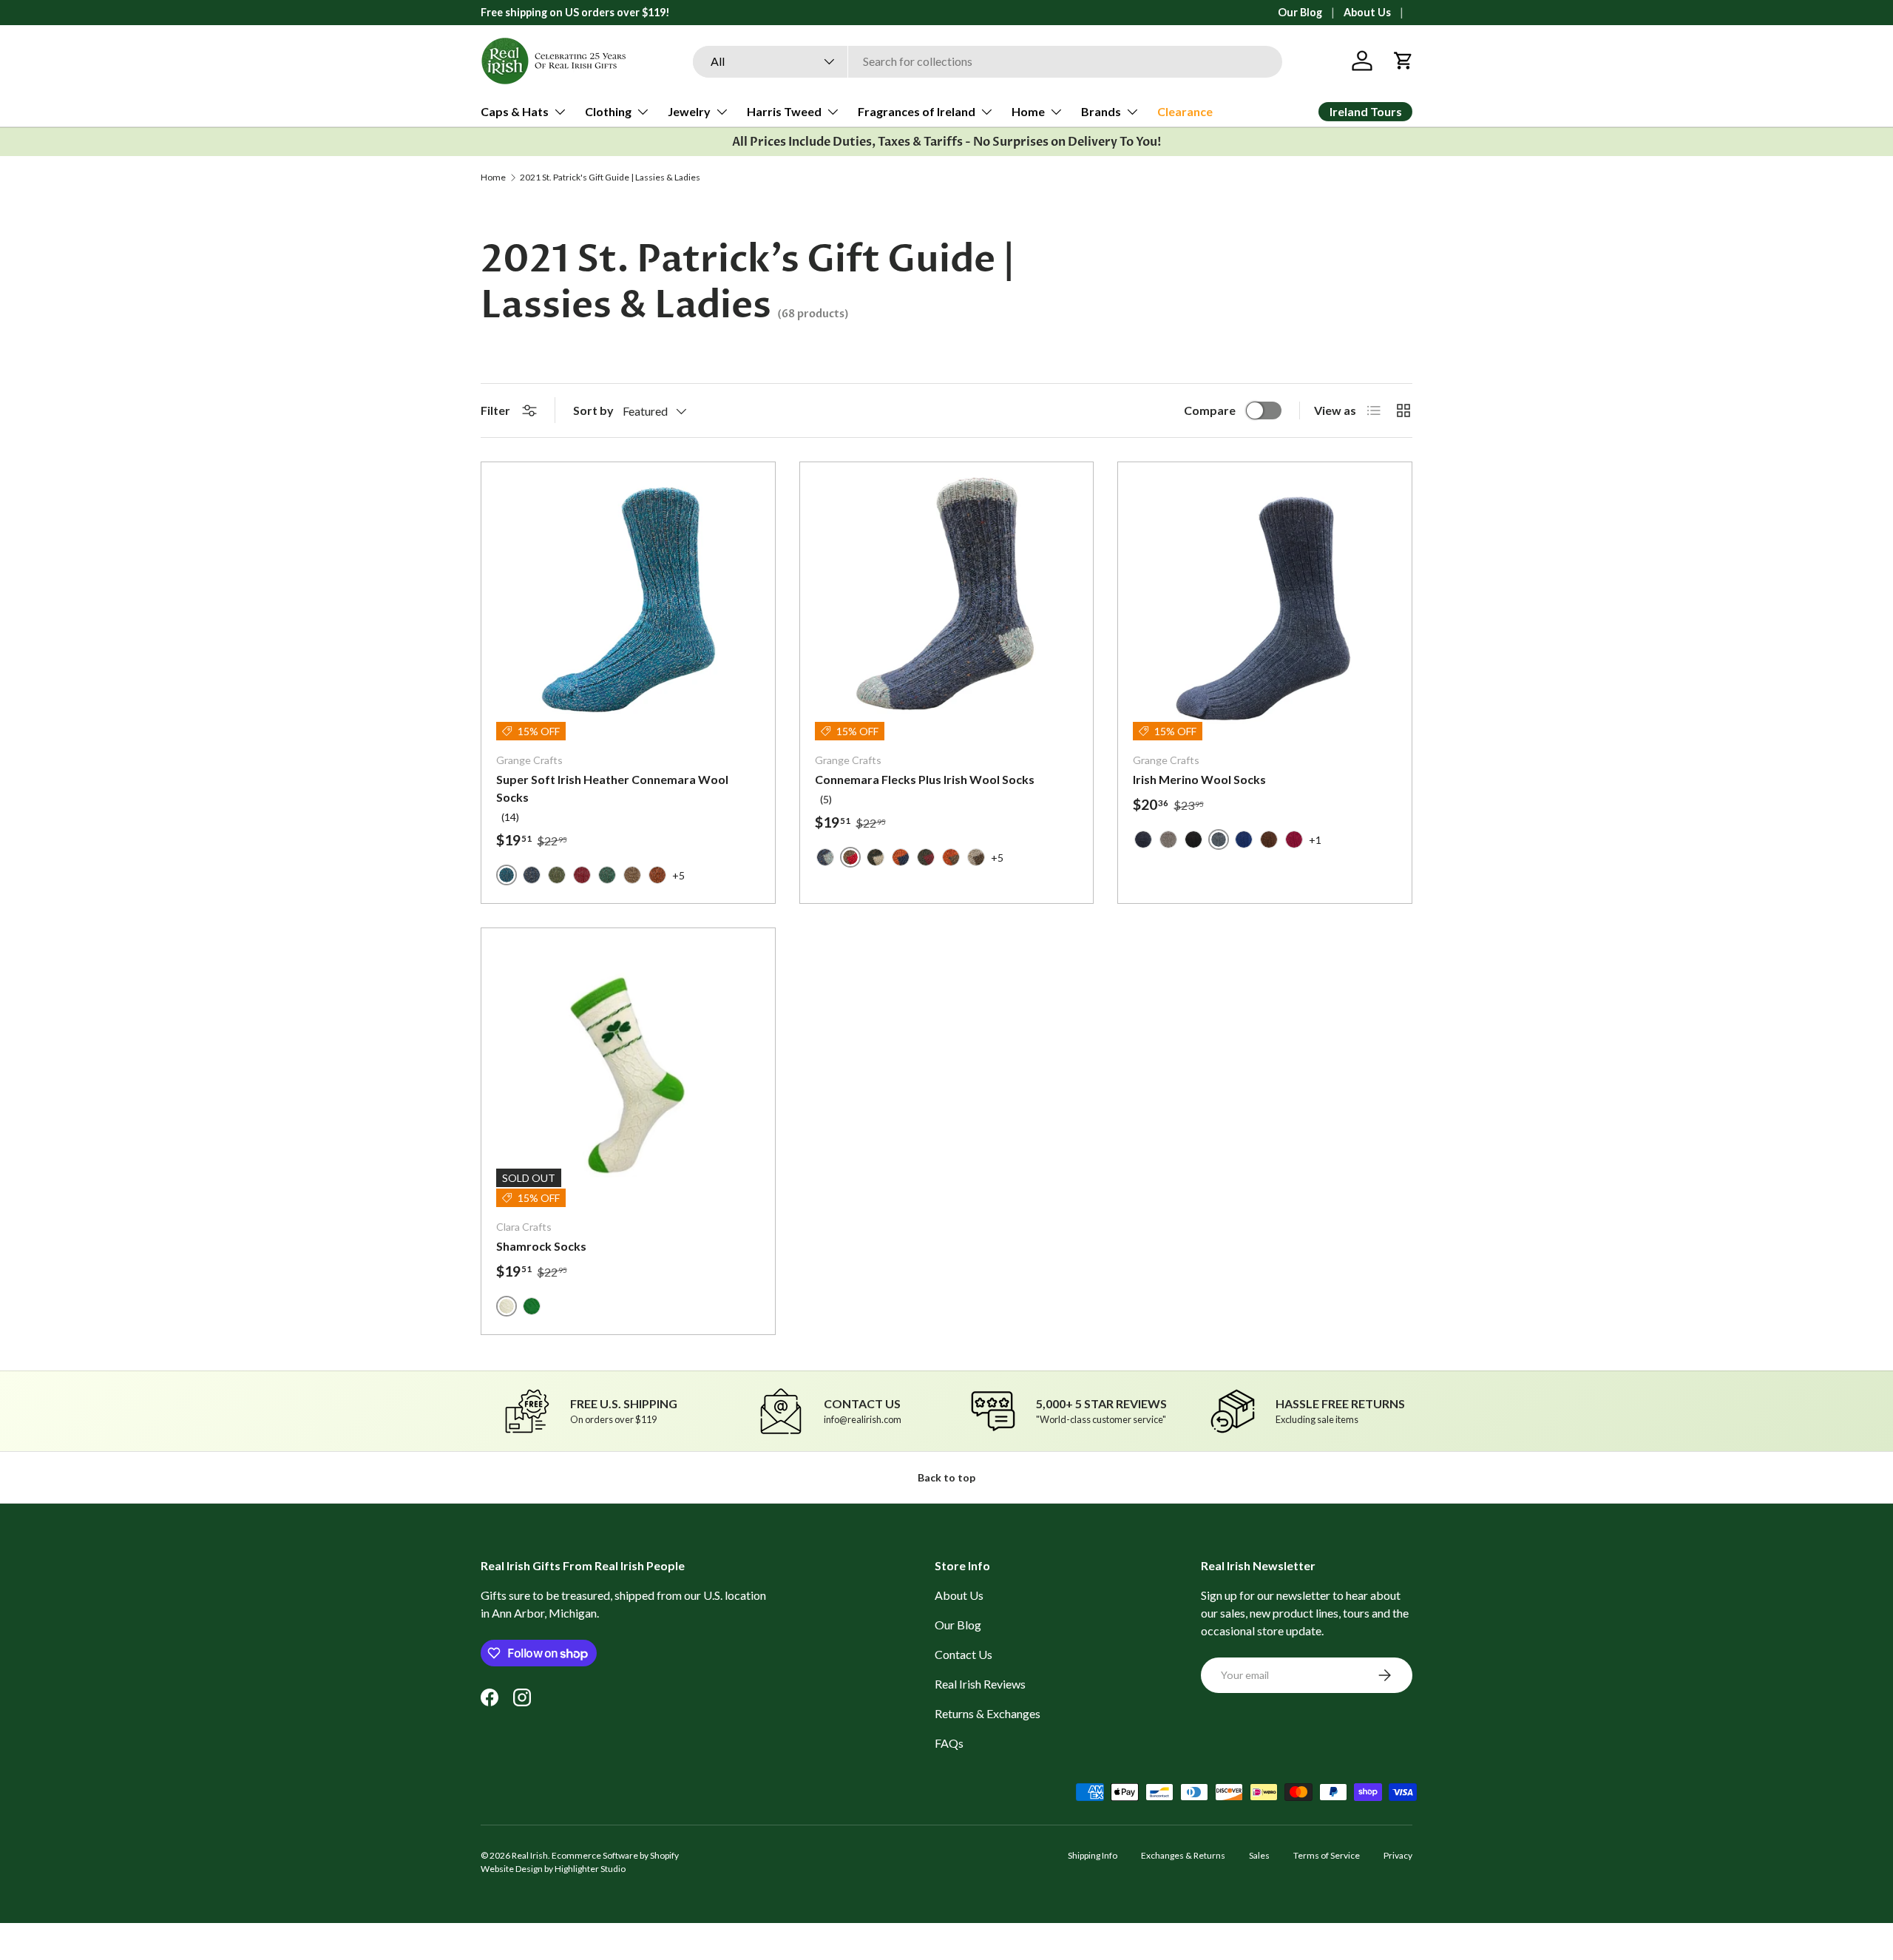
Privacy (1398, 1855)
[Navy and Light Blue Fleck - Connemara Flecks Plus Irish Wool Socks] (825, 857)
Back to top (946, 1477)
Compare (1210, 410)
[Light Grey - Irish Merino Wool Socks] (1168, 839)
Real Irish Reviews (980, 1684)
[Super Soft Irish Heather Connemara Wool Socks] (628, 609)
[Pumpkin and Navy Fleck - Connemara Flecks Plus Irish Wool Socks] (901, 857)
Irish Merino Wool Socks (1199, 779)
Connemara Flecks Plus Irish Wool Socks (925, 779)
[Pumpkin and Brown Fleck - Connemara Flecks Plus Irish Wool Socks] (951, 857)
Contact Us (964, 1654)
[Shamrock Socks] (628, 1075)
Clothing (608, 111)
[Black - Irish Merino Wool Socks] (1193, 839)
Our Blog (1300, 12)
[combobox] (988, 61)
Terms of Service (1327, 1855)
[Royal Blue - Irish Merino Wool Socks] (1244, 839)
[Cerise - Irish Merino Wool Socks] (1294, 839)
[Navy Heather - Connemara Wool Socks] (532, 875)
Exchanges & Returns (1183, 1855)
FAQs (949, 1743)
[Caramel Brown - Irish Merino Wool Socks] (1269, 839)
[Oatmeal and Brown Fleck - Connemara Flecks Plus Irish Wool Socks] (976, 857)
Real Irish (530, 1855)
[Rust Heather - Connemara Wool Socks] (657, 875)
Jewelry (689, 111)
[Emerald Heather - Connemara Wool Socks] (607, 875)
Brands (1101, 111)
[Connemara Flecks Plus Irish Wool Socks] (947, 609)
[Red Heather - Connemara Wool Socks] (582, 875)
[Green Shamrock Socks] (532, 1306)
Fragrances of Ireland (917, 111)
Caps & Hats (515, 111)
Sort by (593, 410)
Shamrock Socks (541, 1246)
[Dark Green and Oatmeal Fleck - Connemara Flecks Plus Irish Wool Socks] (876, 857)
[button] (1403, 61)
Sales (1259, 1855)
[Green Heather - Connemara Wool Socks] (557, 875)
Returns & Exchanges (988, 1713)
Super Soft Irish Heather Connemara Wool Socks (612, 788)
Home (1028, 111)
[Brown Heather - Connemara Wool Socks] (632, 875)
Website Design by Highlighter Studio (553, 1869)
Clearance (1185, 111)
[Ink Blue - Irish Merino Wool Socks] (1143, 839)
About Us (1367, 12)
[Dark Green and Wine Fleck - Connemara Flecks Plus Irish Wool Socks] (926, 857)
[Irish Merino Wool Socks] (1265, 609)
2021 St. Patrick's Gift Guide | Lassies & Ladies (610, 178)
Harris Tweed (784, 111)
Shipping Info (1093, 1855)
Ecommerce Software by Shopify (615, 1855)
